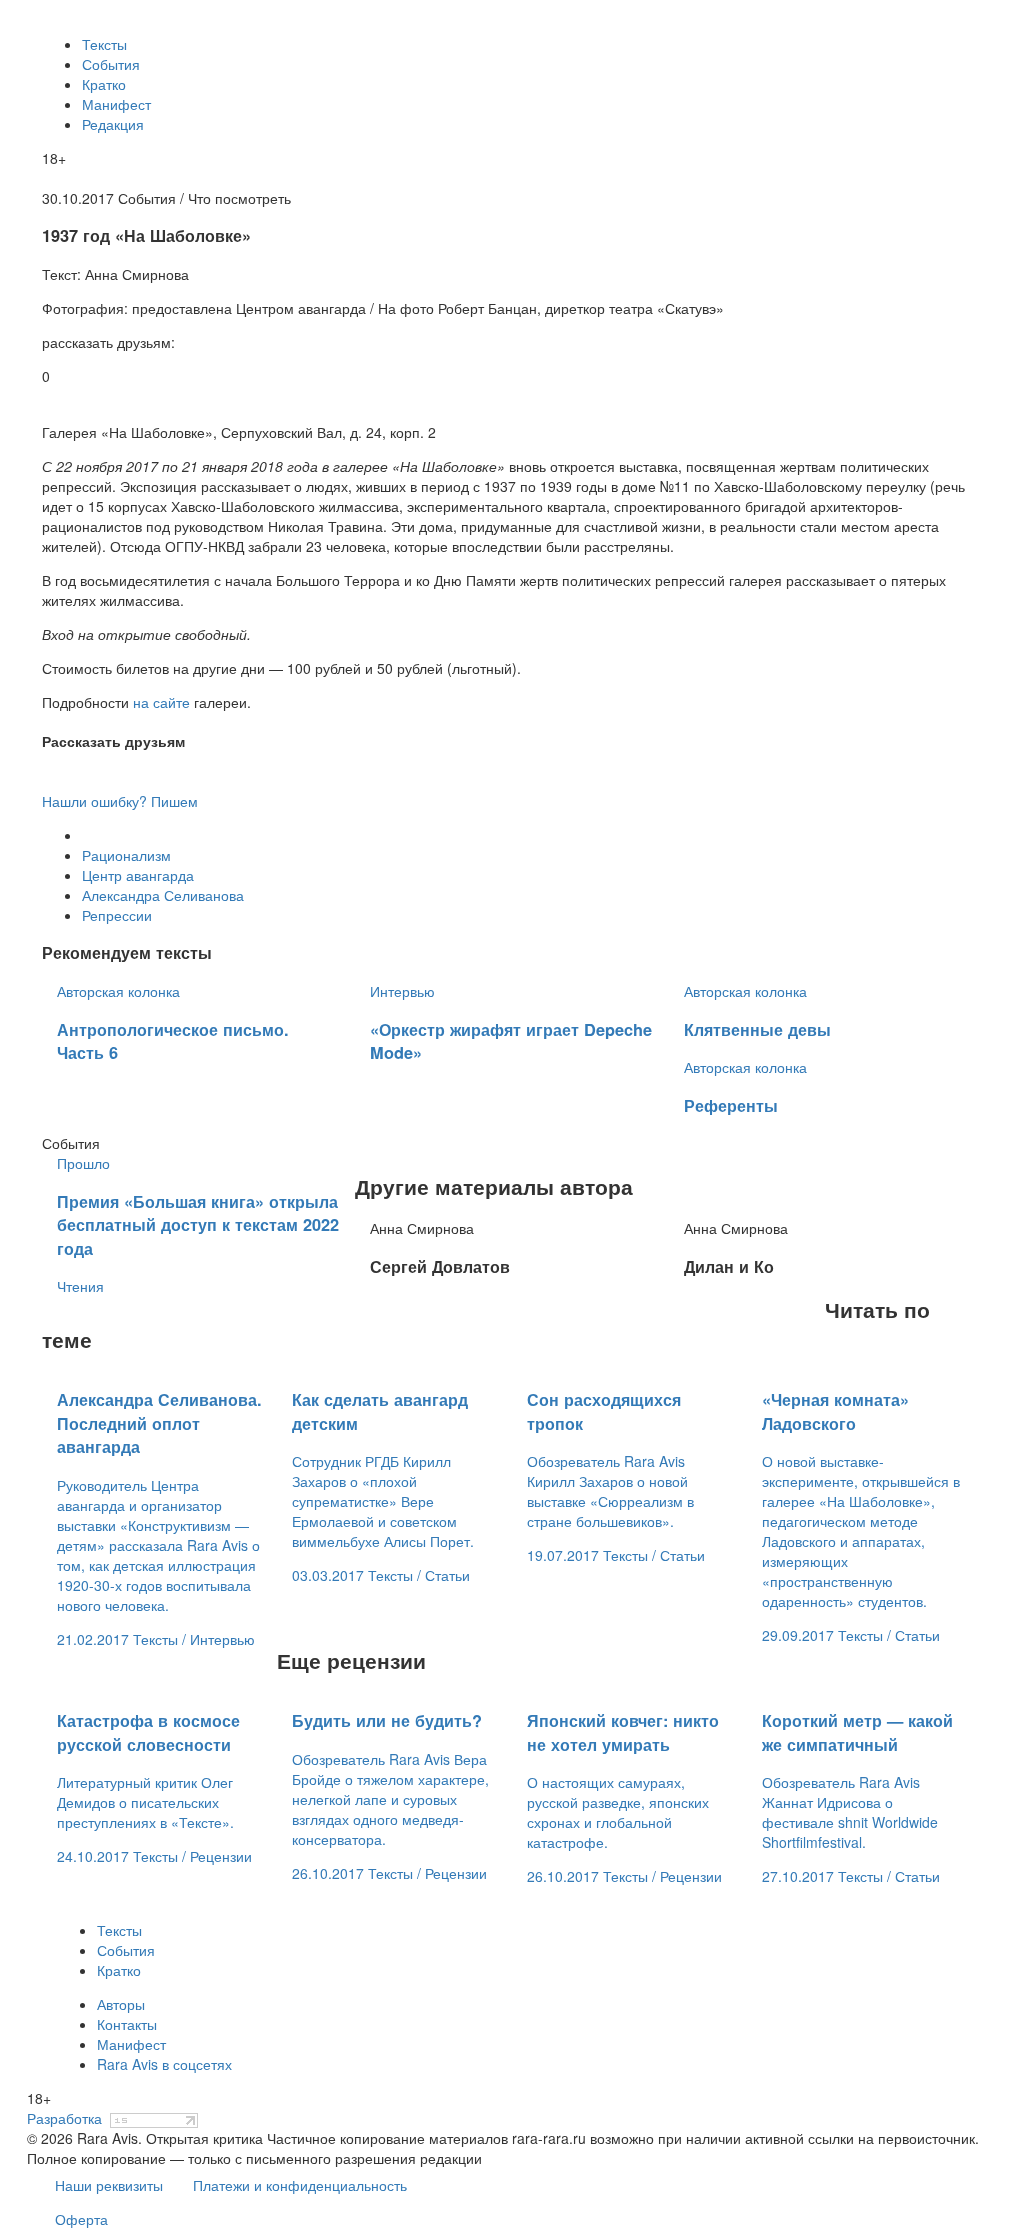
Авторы (121, 2004)
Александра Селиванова (163, 895)
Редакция (113, 124)
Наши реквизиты (109, 2185)
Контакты (127, 2024)
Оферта (81, 2219)
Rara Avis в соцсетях (164, 2064)
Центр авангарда (138, 875)
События (111, 64)
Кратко (104, 84)
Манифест (116, 104)
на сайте (161, 702)
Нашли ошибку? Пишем (120, 801)
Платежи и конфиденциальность (300, 2185)
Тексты (104, 44)
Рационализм (126, 855)
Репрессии (117, 915)
